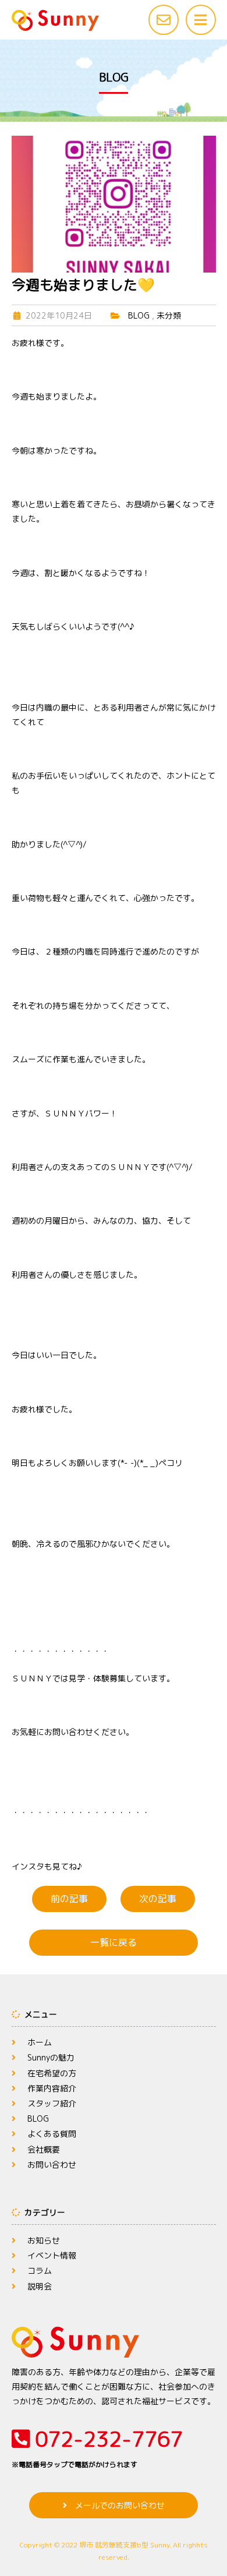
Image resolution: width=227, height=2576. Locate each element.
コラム (40, 2271)
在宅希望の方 (52, 2073)
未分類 (169, 315)
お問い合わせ (52, 2165)
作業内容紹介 (52, 2088)
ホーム (40, 2042)
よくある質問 (52, 2134)
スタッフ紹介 (52, 2103)
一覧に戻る (114, 1942)
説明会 (40, 2286)
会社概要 (44, 2149)
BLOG (139, 315)
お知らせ (44, 2240)
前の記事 (69, 1899)
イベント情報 (52, 2255)
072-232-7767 (97, 2447)
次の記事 (158, 1899)
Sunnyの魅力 (51, 2057)
